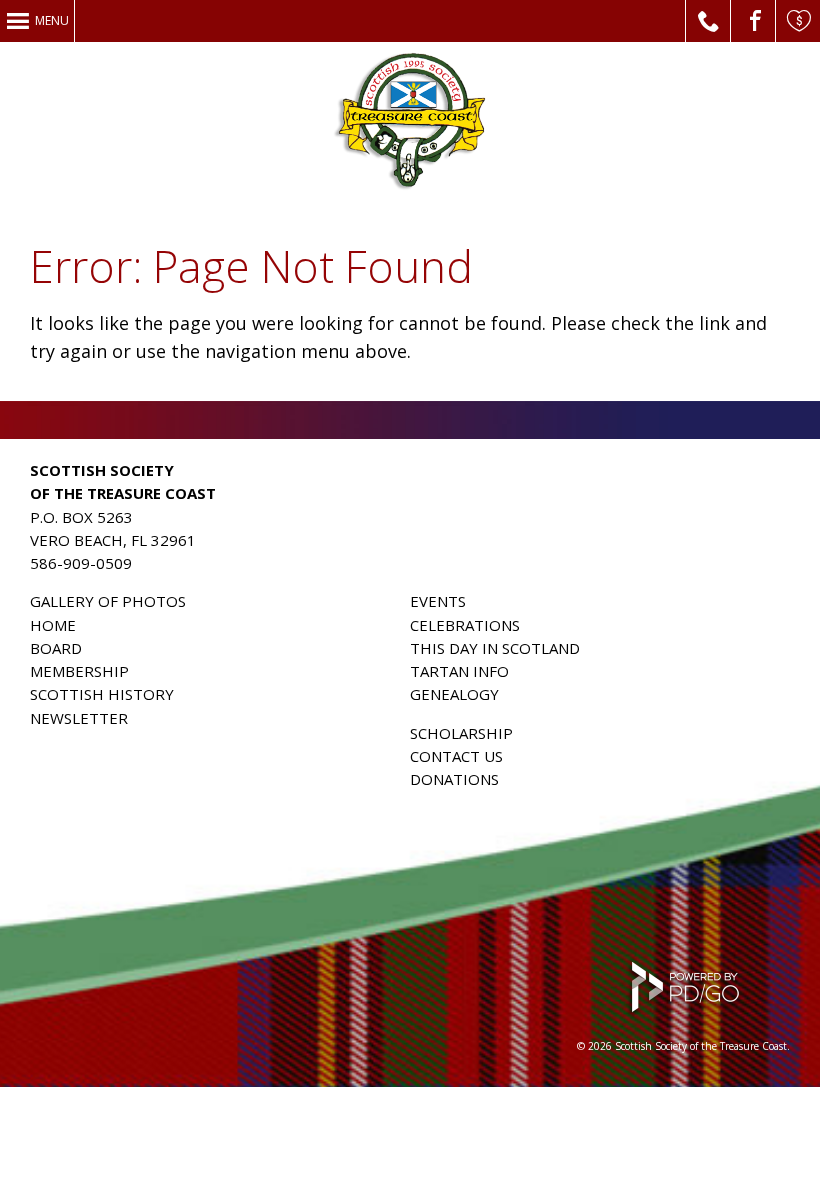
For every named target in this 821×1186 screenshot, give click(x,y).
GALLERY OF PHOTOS (108, 601)
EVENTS (438, 601)
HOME (53, 625)
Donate (798, 21)
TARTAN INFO (459, 671)
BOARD (56, 648)
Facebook (753, 21)
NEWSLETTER (79, 718)
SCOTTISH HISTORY (102, 694)
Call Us (708, 21)
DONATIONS (454, 779)
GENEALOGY (454, 694)
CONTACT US (456, 756)
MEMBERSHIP (79, 671)
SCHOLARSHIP (461, 733)
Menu (52, 20)
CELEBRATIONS (465, 625)
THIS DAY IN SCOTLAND (495, 648)
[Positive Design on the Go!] (684, 1013)
